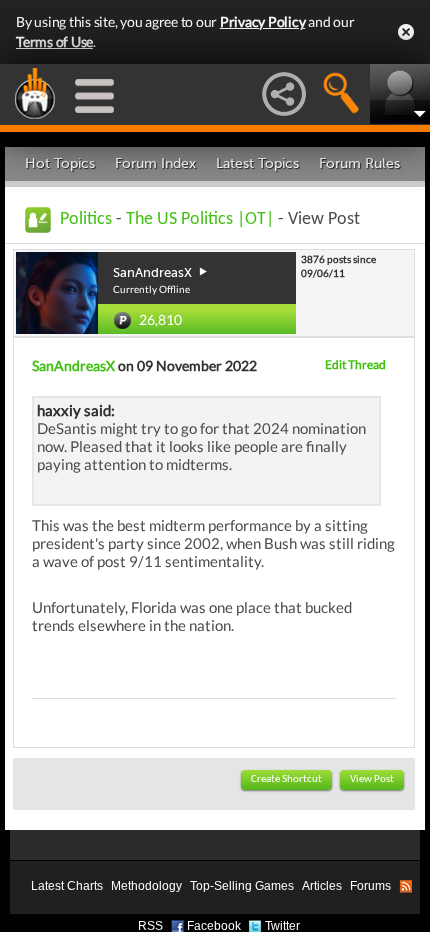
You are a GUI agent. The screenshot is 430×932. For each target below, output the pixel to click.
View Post (372, 779)
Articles (322, 886)
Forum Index (155, 163)
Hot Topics (60, 163)
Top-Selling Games (242, 886)
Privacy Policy (263, 21)
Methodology (146, 886)
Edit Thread (355, 364)
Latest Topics (257, 163)
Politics (86, 219)
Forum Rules (359, 163)
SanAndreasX (73, 365)
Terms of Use (54, 41)
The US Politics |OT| (200, 219)
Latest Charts (67, 886)
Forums (370, 886)
